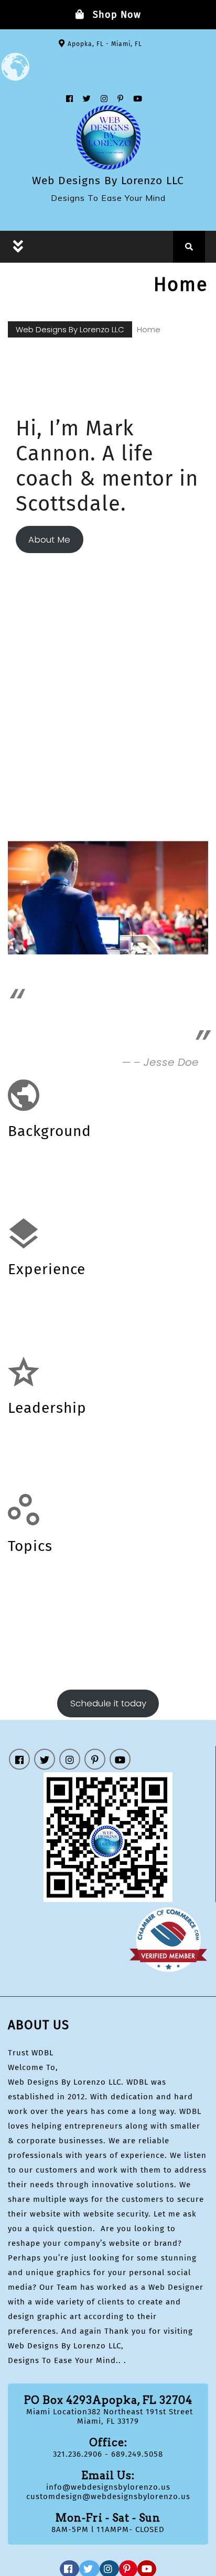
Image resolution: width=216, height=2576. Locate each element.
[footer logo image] (108, 1837)
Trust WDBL (31, 2053)
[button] (77, 243)
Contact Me (126, 539)
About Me (49, 539)
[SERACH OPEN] (189, 247)
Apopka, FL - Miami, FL (105, 44)
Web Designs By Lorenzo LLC (108, 181)
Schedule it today (108, 1703)
